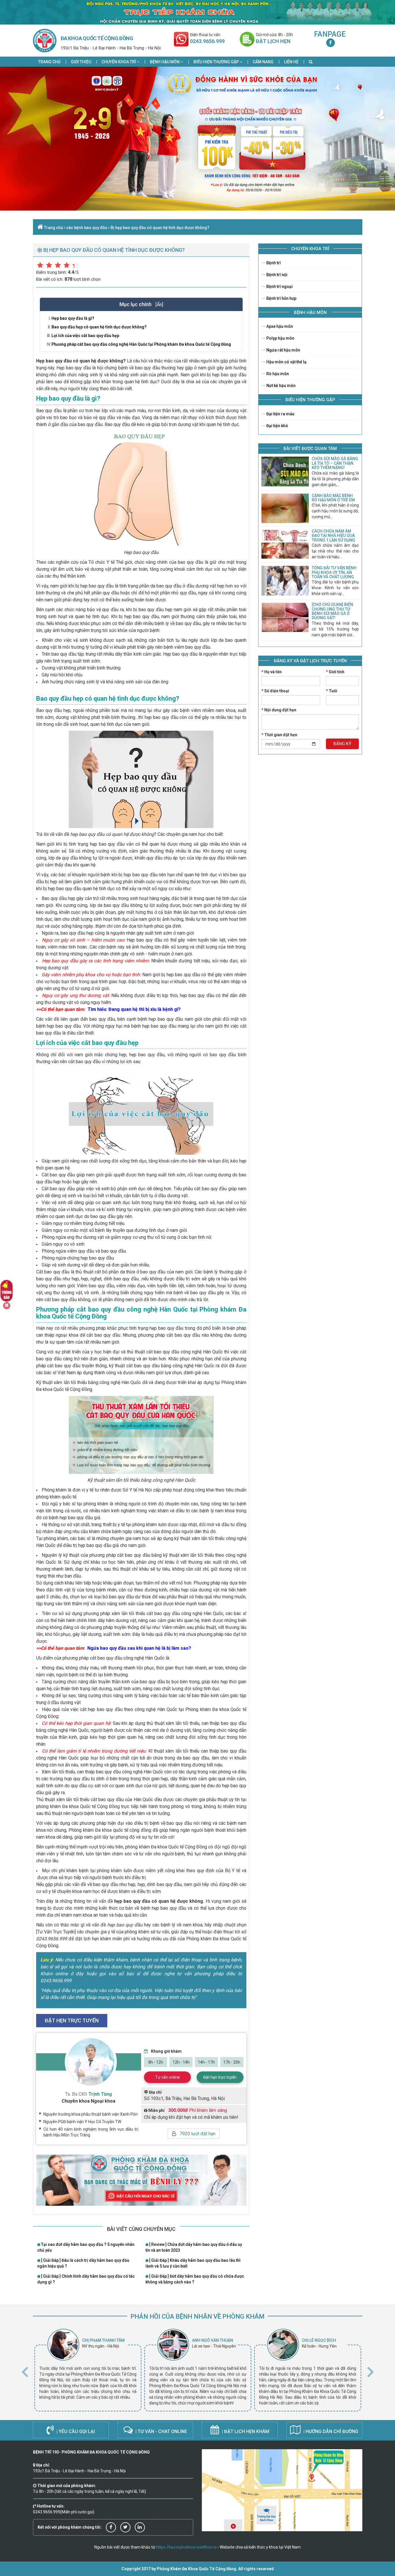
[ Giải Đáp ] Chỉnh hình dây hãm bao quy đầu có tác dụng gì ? (86, 2279)
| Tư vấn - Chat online (161, 2431)
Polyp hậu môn (280, 338)
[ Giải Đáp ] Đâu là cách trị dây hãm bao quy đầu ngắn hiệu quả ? (83, 2263)
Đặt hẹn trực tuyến (220, 2077)
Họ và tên (272, 672)
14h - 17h (206, 2062)
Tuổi (332, 691)
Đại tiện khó (277, 426)
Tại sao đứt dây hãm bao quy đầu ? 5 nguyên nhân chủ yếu (86, 2247)
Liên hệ (291, 62)
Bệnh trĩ (273, 263)
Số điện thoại (275, 691)
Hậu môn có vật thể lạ (286, 362)
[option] (88, 2370)
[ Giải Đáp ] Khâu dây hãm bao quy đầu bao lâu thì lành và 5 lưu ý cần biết (193, 2263)
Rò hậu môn (277, 374)
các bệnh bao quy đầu (87, 228)
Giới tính (335, 672)
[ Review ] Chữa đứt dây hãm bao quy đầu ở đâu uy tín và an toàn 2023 (194, 2247)
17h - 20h (232, 2062)
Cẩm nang (263, 62)
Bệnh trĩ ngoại (279, 287)
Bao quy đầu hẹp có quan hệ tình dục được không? (99, 327)
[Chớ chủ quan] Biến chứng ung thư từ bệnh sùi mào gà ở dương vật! (332, 611)
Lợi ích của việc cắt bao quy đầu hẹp (85, 336)
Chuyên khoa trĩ (119, 62)
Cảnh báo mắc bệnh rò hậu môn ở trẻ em (333, 498)
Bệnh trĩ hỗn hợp (281, 298)
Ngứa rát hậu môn (283, 350)
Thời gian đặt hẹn (279, 735)
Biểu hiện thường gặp (217, 62)
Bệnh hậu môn (165, 62)
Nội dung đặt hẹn (279, 710)
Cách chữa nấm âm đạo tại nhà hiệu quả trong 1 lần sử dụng (333, 536)
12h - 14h (181, 2062)
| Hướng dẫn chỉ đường (330, 2431)
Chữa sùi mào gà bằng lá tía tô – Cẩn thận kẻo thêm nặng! (335, 463)
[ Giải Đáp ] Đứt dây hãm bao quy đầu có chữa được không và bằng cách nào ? (195, 2279)
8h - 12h (156, 2062)
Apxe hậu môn (279, 326)
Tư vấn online (168, 2077)
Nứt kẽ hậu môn (280, 386)
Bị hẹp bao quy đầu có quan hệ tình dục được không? (160, 228)
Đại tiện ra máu (280, 414)
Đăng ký (342, 744)
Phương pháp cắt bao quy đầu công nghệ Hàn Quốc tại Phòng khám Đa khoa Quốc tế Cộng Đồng (141, 344)
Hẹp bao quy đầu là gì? (73, 318)
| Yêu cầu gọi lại (75, 2431)
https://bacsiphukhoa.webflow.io (186, 2547)
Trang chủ (49, 62)
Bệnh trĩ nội (276, 275)
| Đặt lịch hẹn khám (245, 2431)
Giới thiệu (81, 62)
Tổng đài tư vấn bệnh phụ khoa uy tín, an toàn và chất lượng (334, 572)
